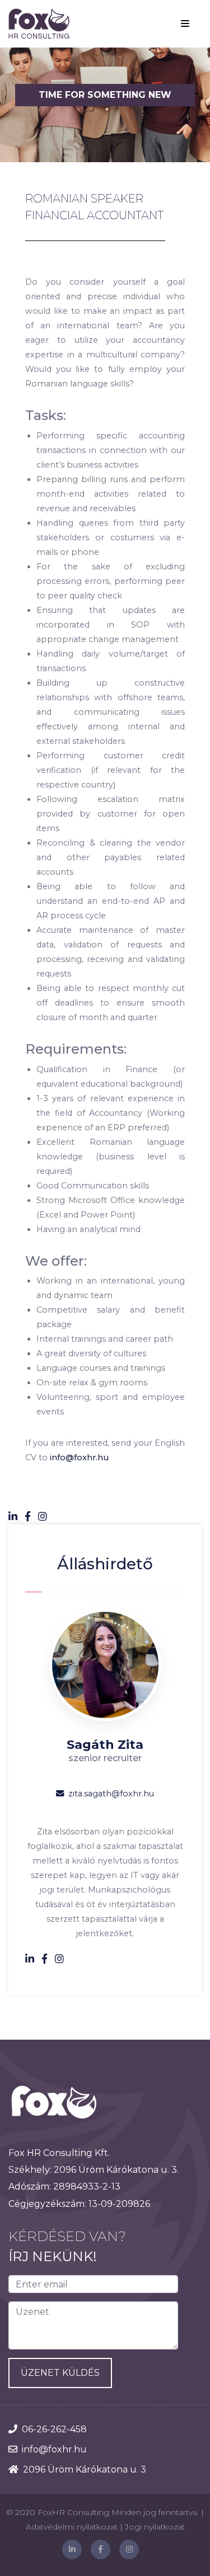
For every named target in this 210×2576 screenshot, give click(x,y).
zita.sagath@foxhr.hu (111, 1794)
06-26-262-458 (54, 2429)
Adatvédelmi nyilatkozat (72, 2527)
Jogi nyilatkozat (155, 2527)
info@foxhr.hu (79, 1457)
